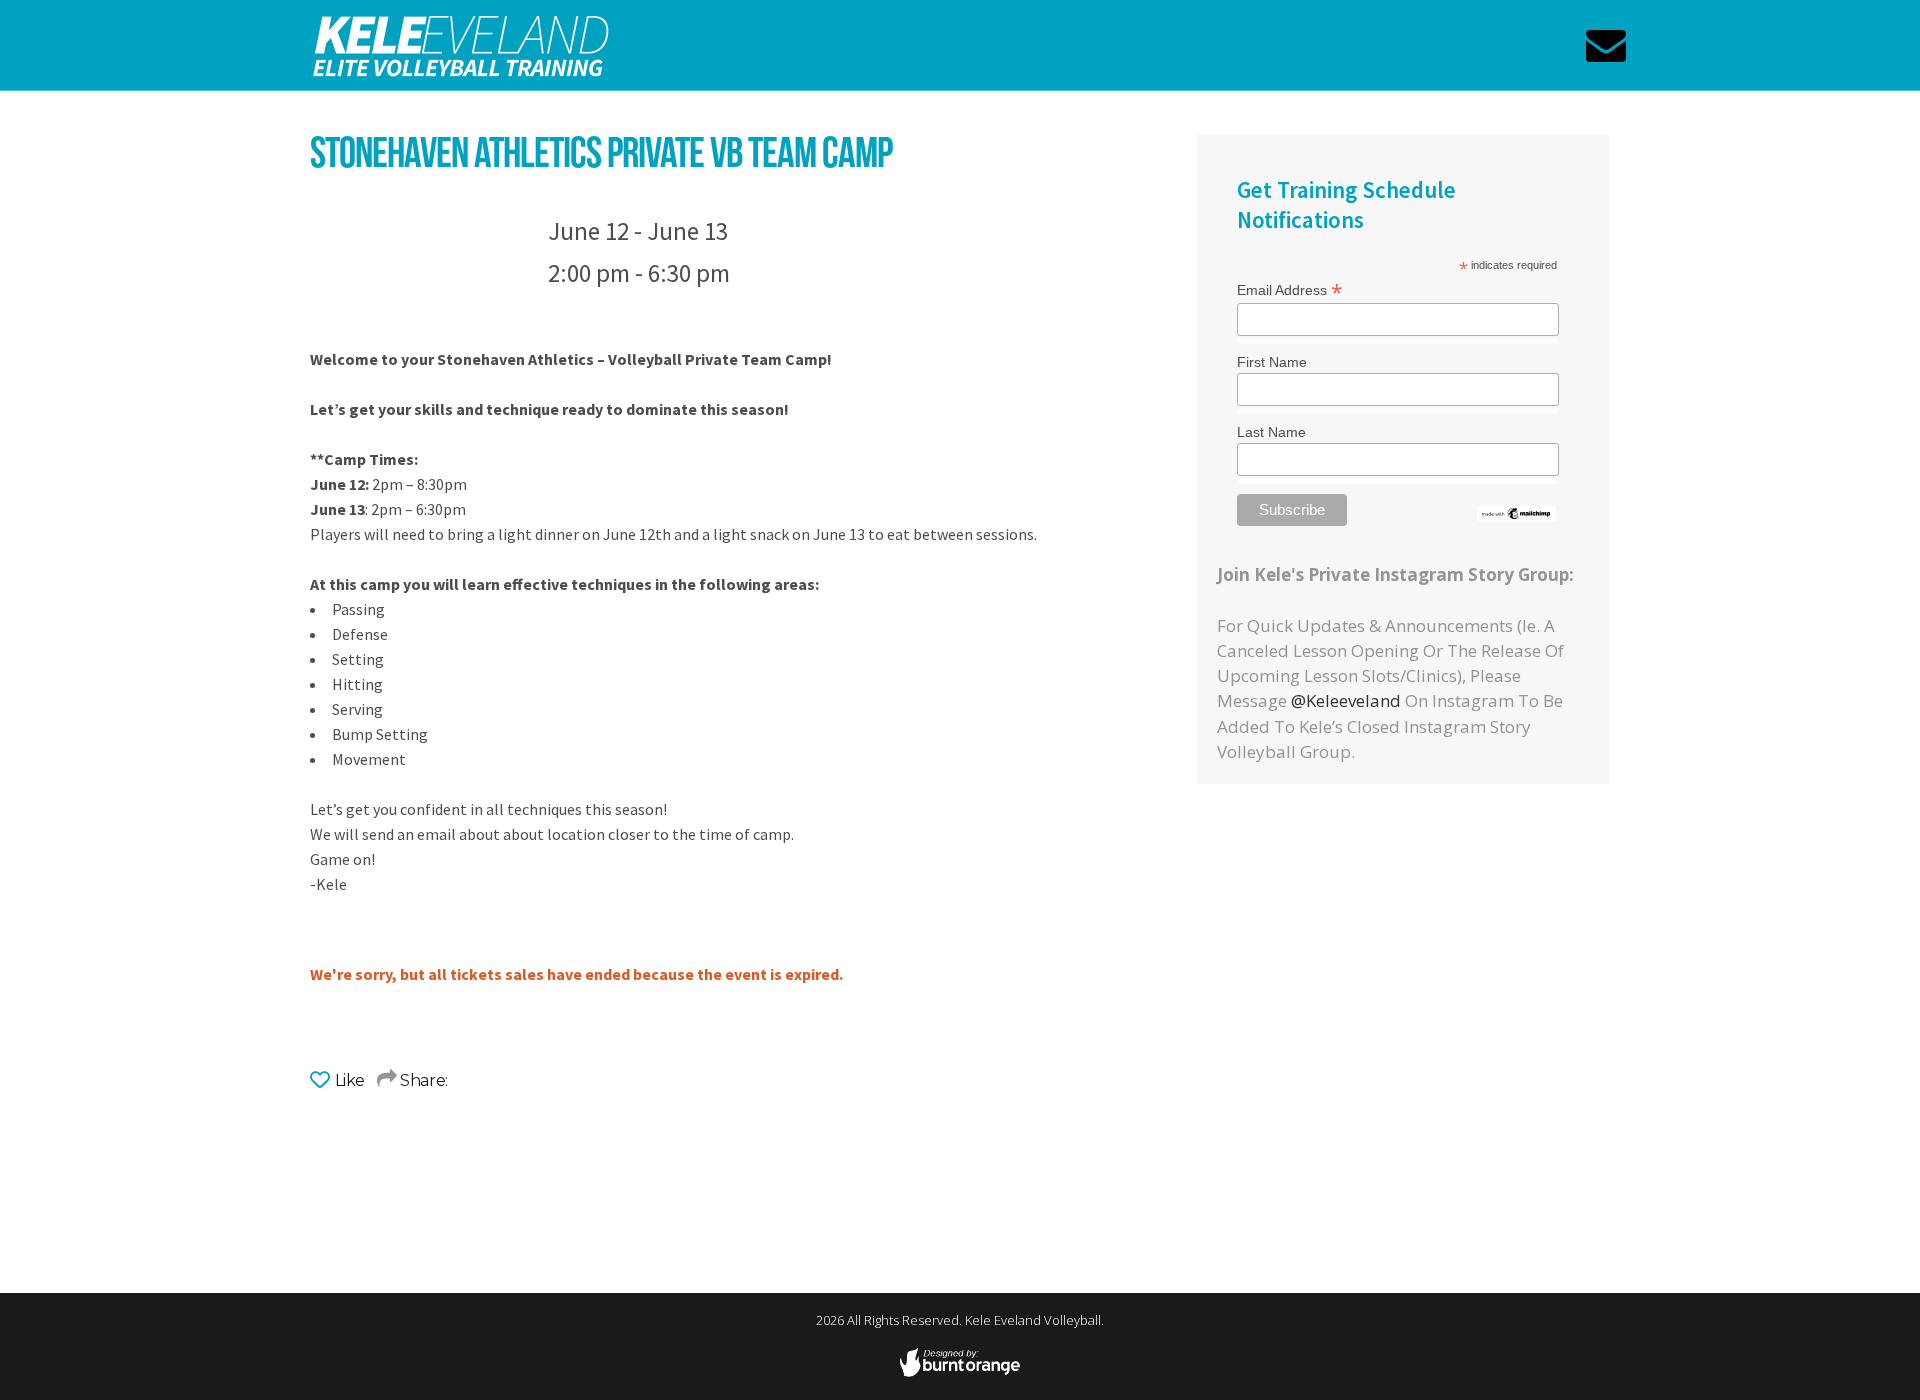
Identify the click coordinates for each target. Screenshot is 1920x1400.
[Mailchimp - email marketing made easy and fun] (1517, 514)
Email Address (1290, 289)
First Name (1272, 362)
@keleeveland (1346, 700)
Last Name (1271, 432)
